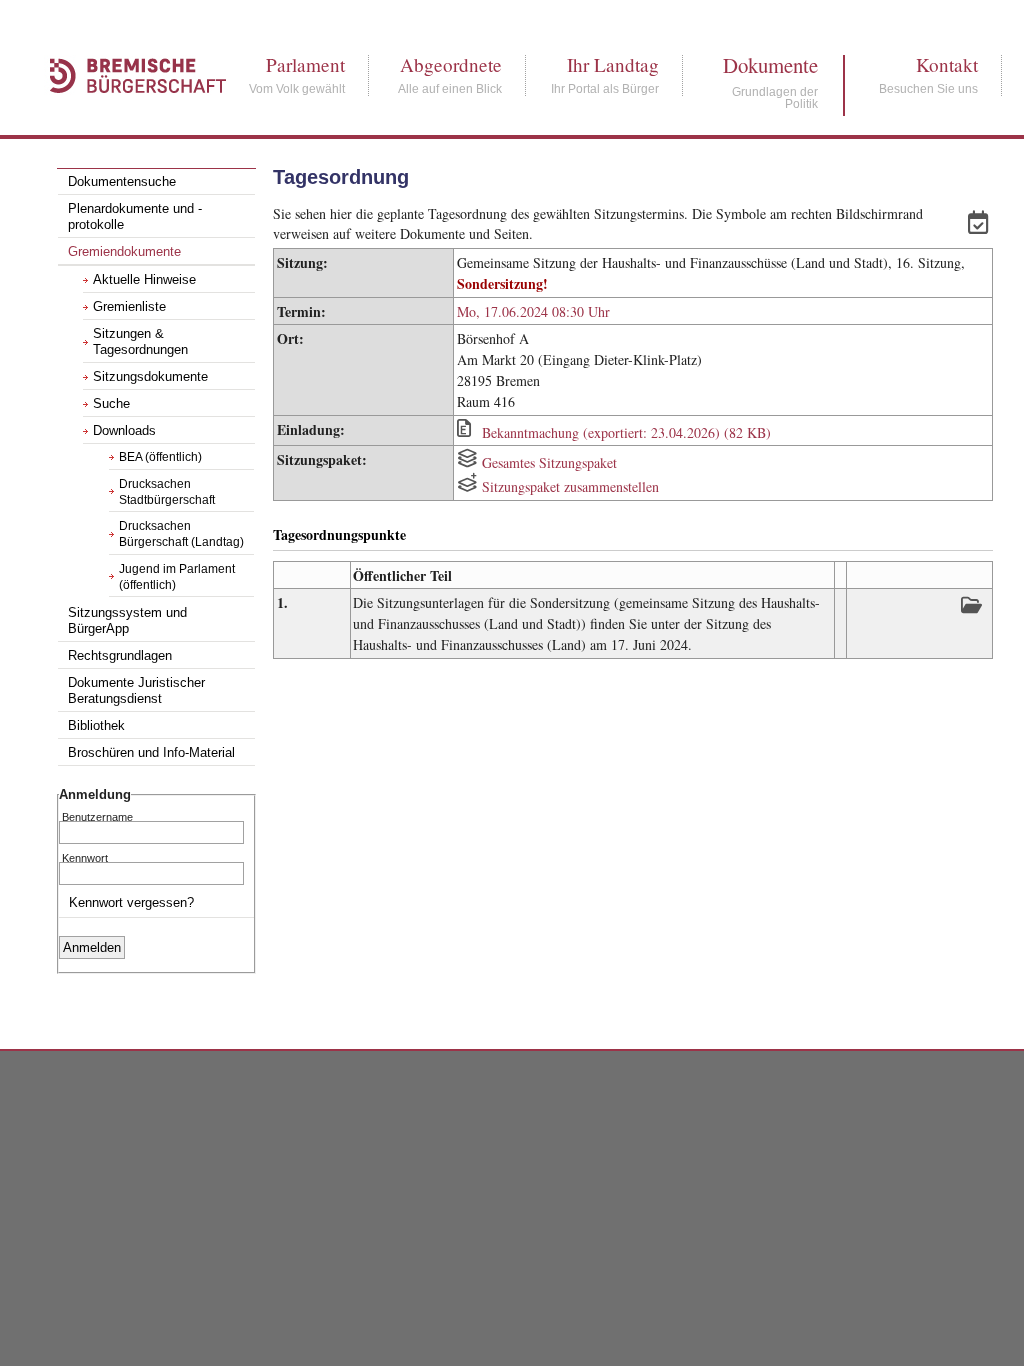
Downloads (124, 431)
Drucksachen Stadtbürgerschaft (167, 492)
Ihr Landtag (605, 64)
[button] (980, 225)
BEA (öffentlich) (160, 457)
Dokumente (770, 65)
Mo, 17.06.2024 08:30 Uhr (533, 311)
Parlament (297, 64)
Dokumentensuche (122, 182)
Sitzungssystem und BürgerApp (127, 621)
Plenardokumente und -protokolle (135, 217)
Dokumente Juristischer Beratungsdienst (136, 691)
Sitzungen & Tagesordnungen (140, 342)
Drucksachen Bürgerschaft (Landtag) (181, 534)
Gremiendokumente (124, 252)
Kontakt (928, 64)
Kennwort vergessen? (131, 902)
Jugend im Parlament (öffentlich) (177, 577)
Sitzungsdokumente (150, 377)
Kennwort (85, 857)
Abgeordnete (450, 64)
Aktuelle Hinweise (144, 280)
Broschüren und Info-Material (151, 753)
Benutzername (97, 816)
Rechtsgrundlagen (120, 656)
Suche (111, 404)
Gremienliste (129, 307)
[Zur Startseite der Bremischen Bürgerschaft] (128, 114)
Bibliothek (96, 726)
